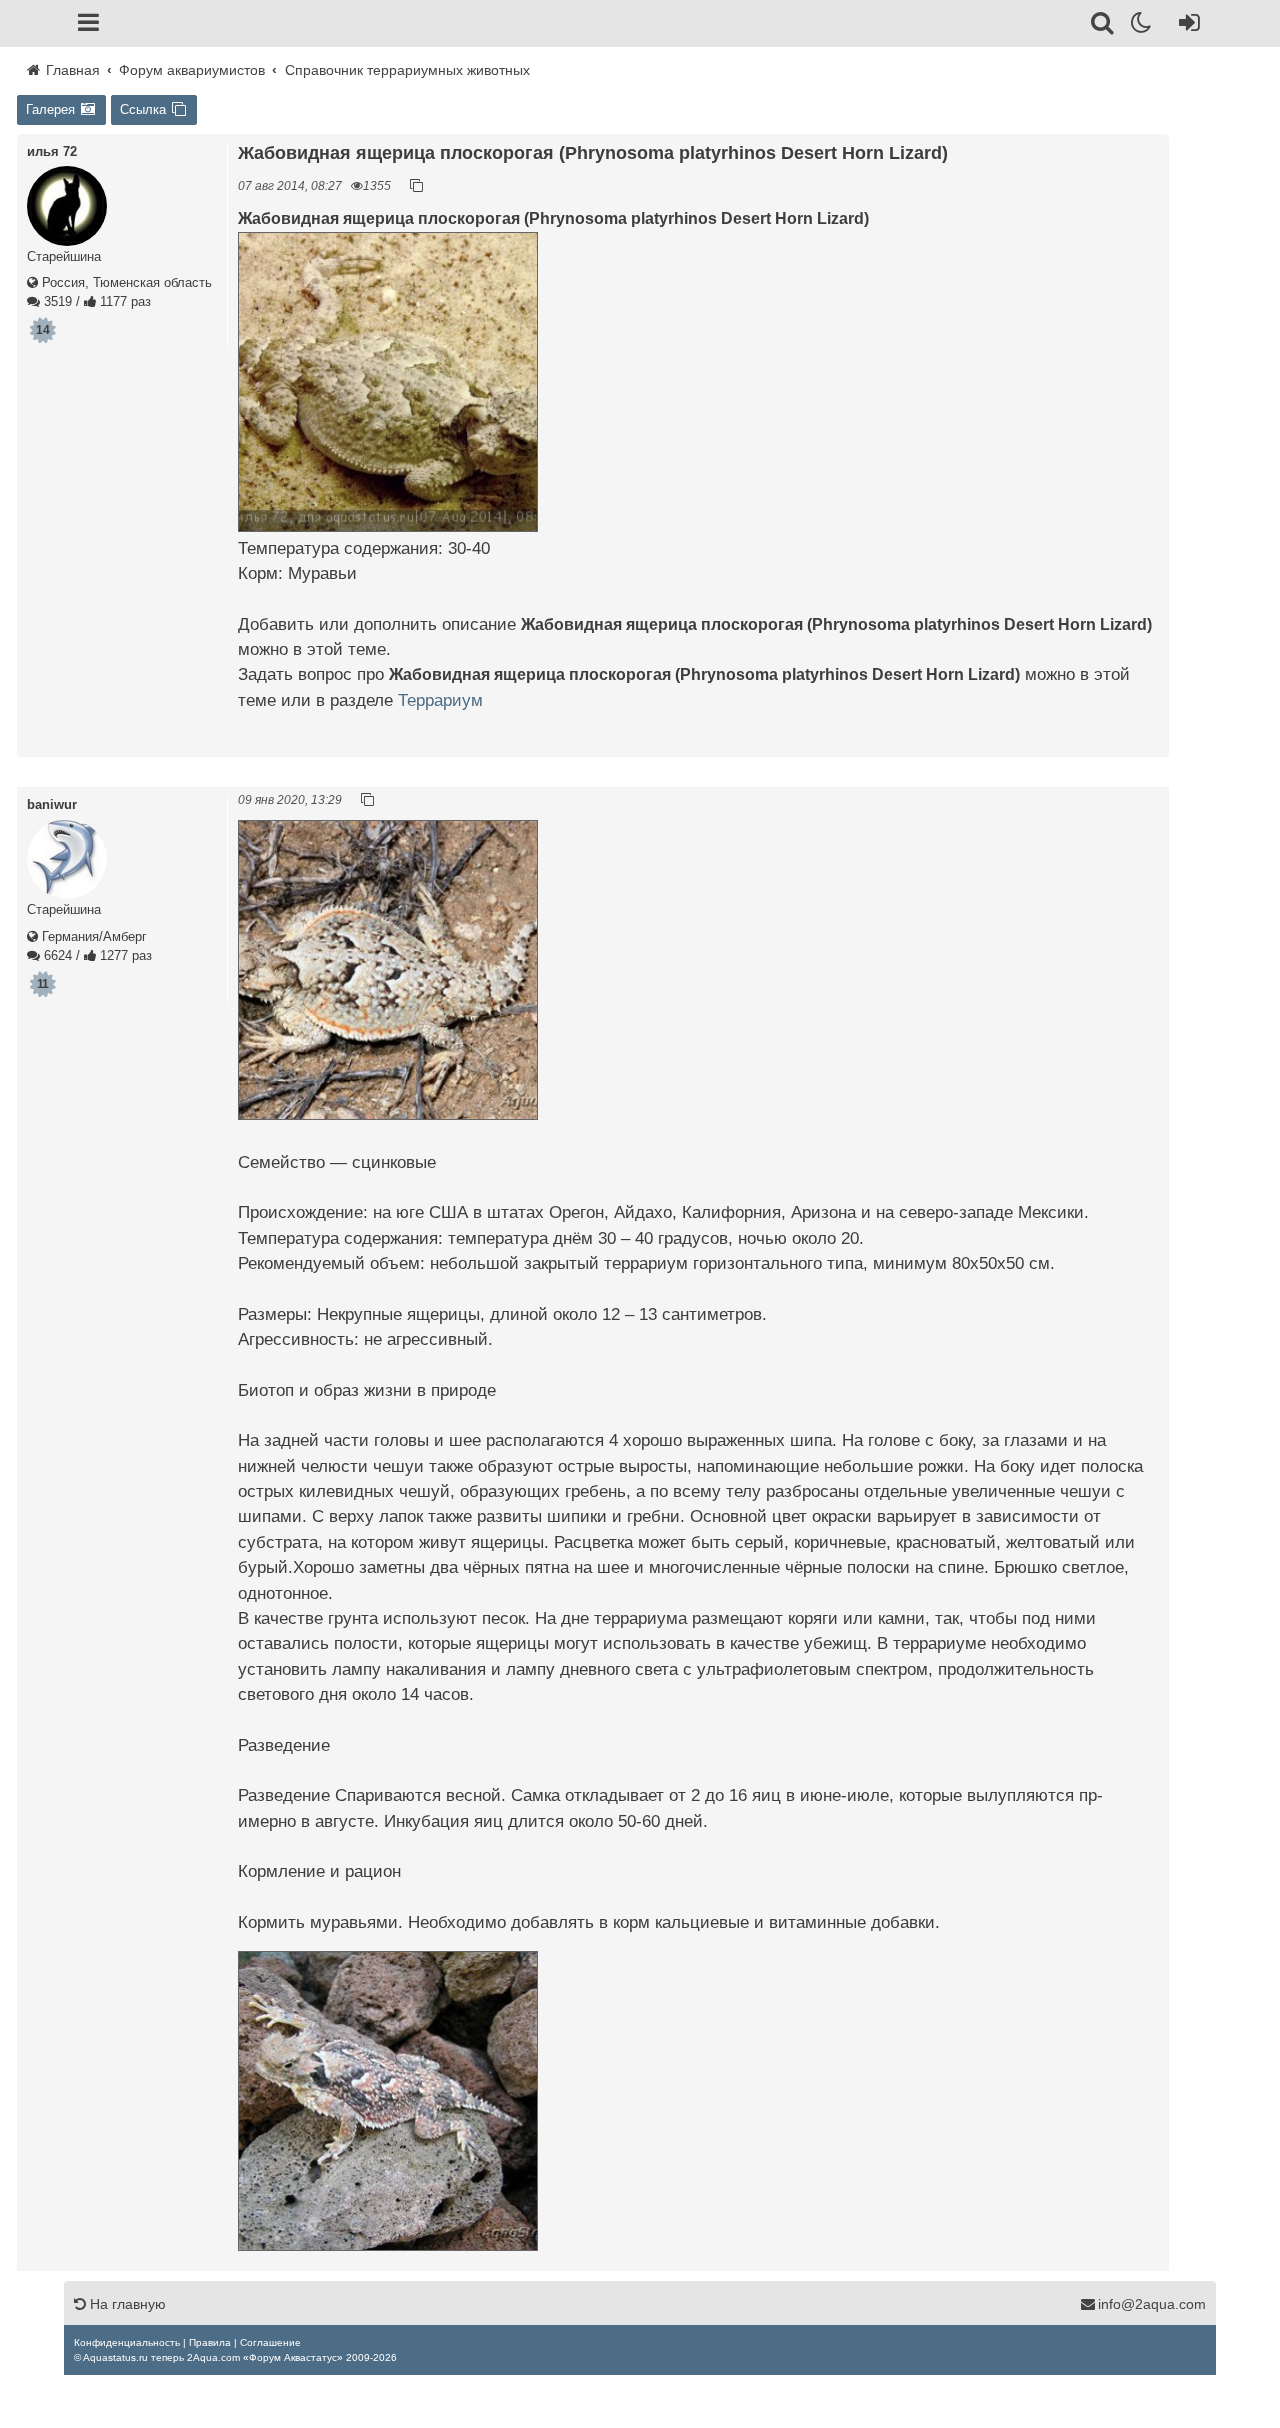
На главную (126, 2304)
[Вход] (1185, 26)
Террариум (440, 700)
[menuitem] (127, 2342)
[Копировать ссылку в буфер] (416, 186)
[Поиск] (1103, 26)
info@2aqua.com (1152, 2304)
